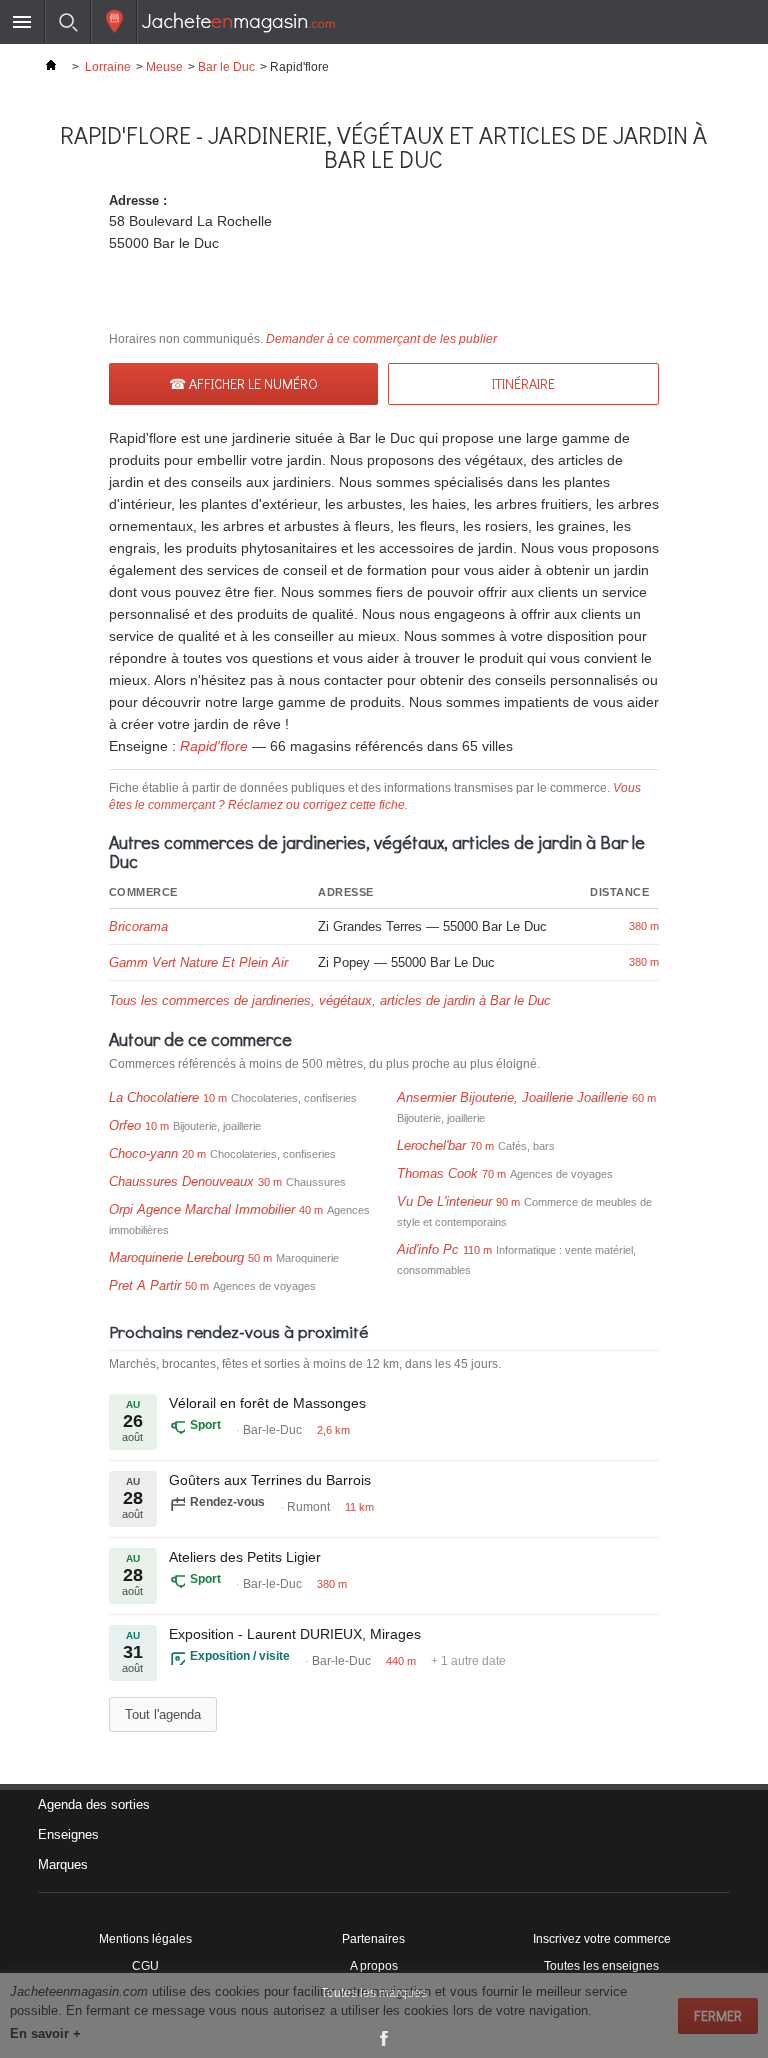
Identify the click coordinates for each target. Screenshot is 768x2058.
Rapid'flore (214, 746)
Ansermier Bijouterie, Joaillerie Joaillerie (512, 1097)
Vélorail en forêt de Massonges (267, 1403)
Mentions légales (145, 1939)
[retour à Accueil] (51, 67)
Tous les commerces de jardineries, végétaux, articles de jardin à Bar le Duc (330, 1000)
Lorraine (108, 67)
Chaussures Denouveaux (181, 1181)
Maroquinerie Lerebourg (176, 1257)
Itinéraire (523, 383)
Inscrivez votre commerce (602, 1939)
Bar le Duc (226, 67)
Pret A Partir (145, 1285)
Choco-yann (143, 1153)
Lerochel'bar (431, 1145)
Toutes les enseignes (601, 1966)
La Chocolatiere (154, 1097)
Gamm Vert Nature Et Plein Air (198, 962)
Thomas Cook (437, 1173)
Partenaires (373, 1939)
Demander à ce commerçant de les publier (381, 339)
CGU (145, 1966)
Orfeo (125, 1125)
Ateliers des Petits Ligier (245, 1557)
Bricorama (138, 926)
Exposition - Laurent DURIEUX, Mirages (295, 1634)
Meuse (164, 67)
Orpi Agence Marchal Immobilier (202, 1209)
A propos (374, 1966)
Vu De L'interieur (444, 1201)
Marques (63, 1864)
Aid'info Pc (428, 1249)
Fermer (718, 2015)
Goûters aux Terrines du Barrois (270, 1480)
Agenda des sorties (94, 1804)
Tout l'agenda (163, 1714)
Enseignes (68, 1834)
